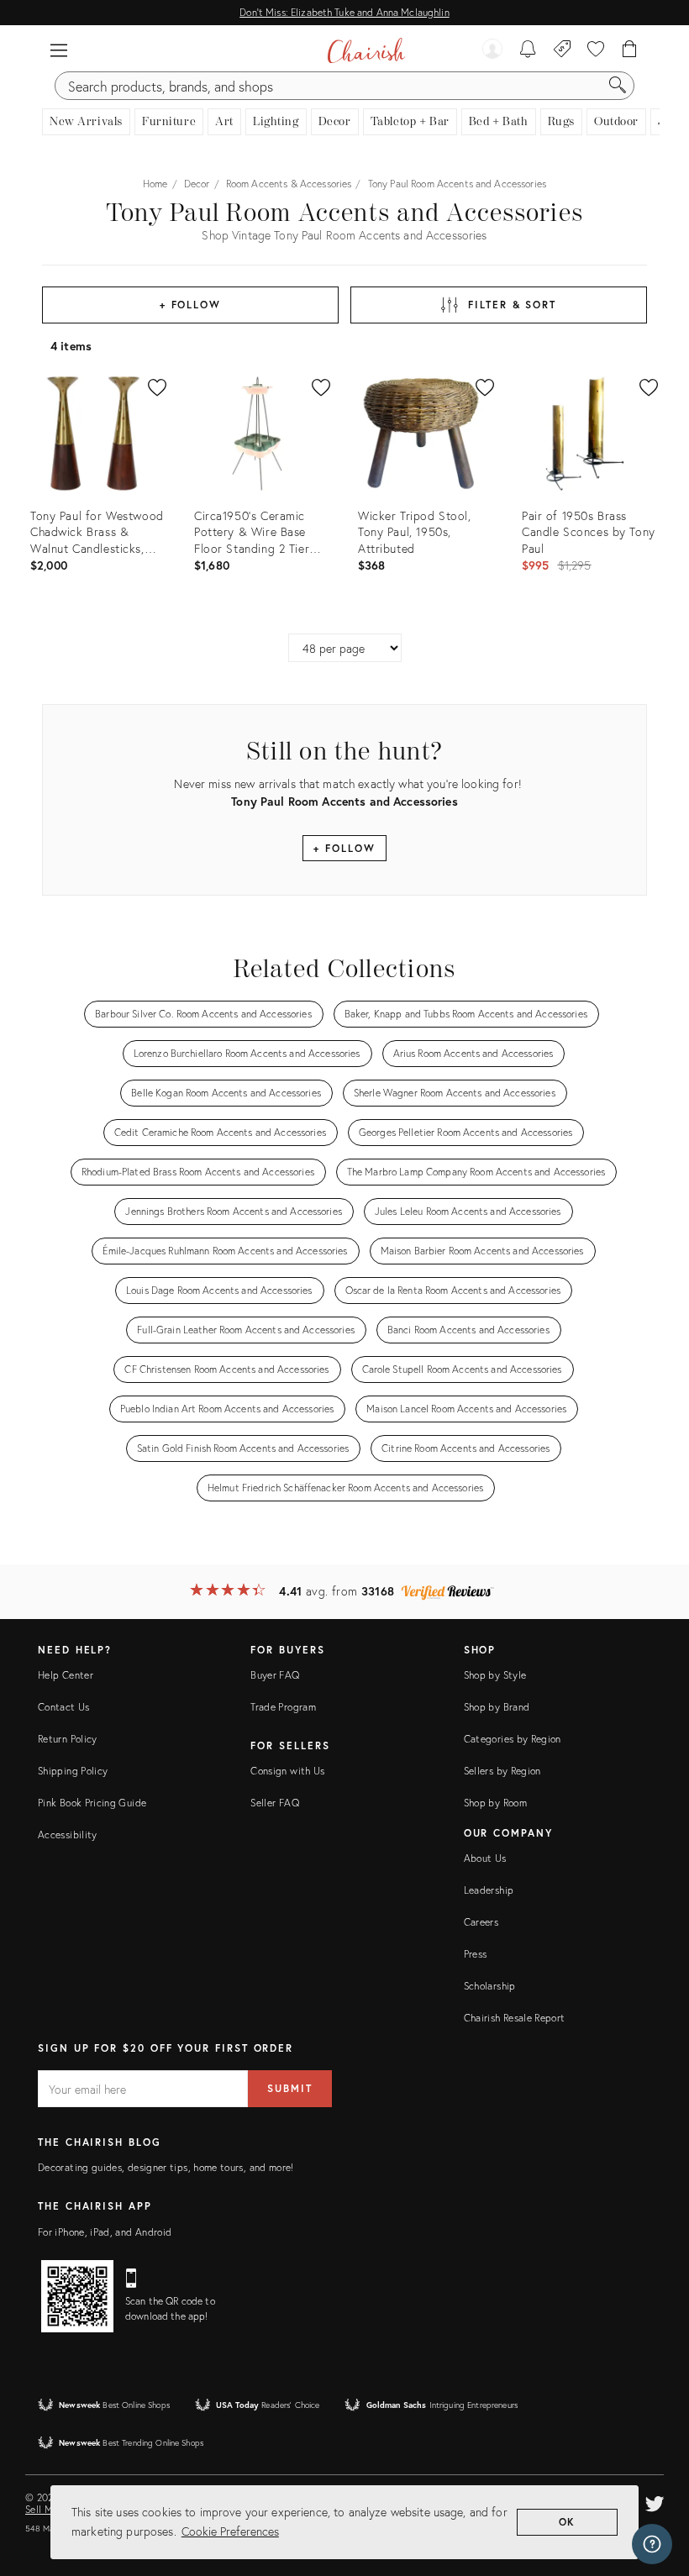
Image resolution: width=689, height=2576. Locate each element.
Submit (290, 2088)
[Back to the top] (655, 2488)
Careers (481, 1922)
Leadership (489, 1890)
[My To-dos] (528, 50)
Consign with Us (287, 1771)
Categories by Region (513, 1739)
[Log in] (492, 50)
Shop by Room (495, 1803)
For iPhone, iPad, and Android (105, 2232)
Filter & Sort (512, 305)
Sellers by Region (502, 1771)
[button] (59, 50)
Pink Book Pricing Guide (92, 1803)
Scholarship (490, 1986)
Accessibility (68, 1835)
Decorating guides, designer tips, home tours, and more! (166, 2167)
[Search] (618, 86)
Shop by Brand (497, 1707)
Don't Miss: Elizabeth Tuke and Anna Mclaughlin (344, 12)
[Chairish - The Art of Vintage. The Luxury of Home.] (366, 50)
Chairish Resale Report (515, 2018)
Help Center (66, 1675)
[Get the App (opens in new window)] (77, 2296)
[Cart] (630, 50)
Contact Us (64, 1707)
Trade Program (283, 1707)
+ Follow (190, 305)
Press (476, 1954)
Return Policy (68, 1739)
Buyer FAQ (275, 1675)
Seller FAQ (275, 1803)
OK (568, 2522)
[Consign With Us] (563, 50)
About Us (485, 1858)
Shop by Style (495, 1675)
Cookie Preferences (230, 2531)
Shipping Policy (73, 1771)
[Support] (652, 2544)
